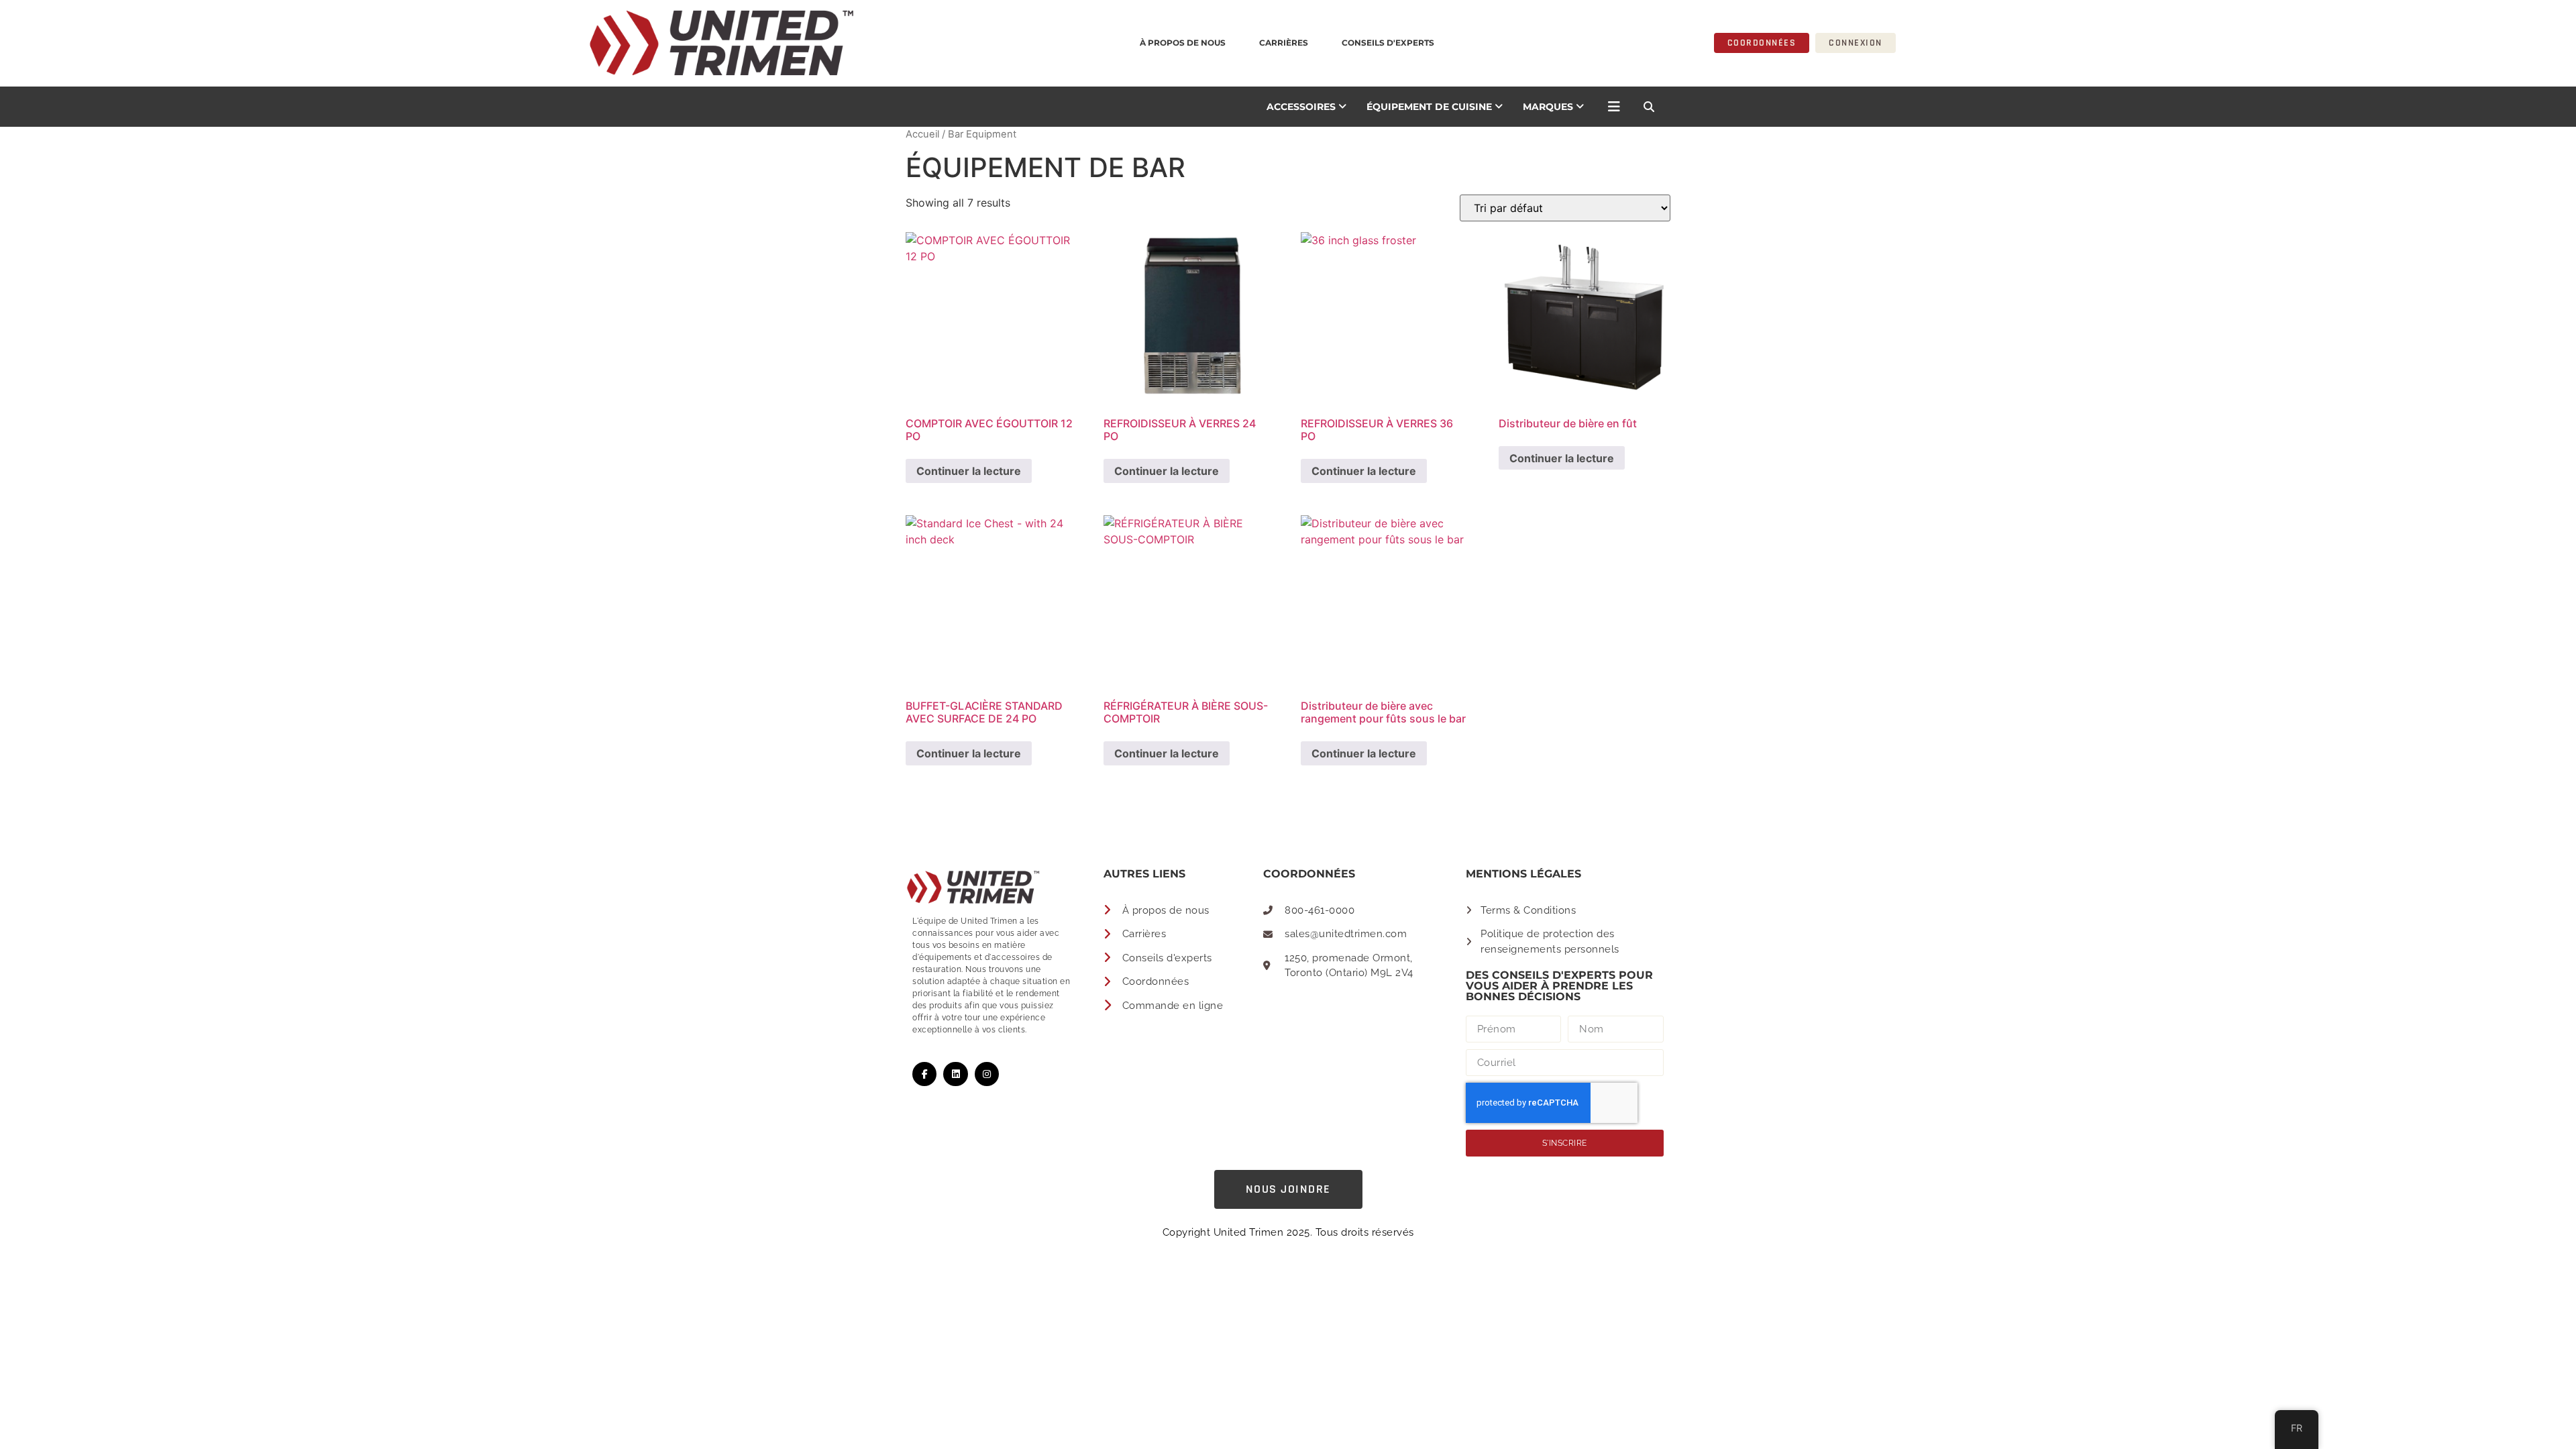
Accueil (922, 134)
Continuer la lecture (969, 471)
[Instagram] (987, 1074)
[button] (1649, 107)
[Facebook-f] (924, 1074)
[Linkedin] (955, 1074)
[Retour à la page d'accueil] (513, 43)
